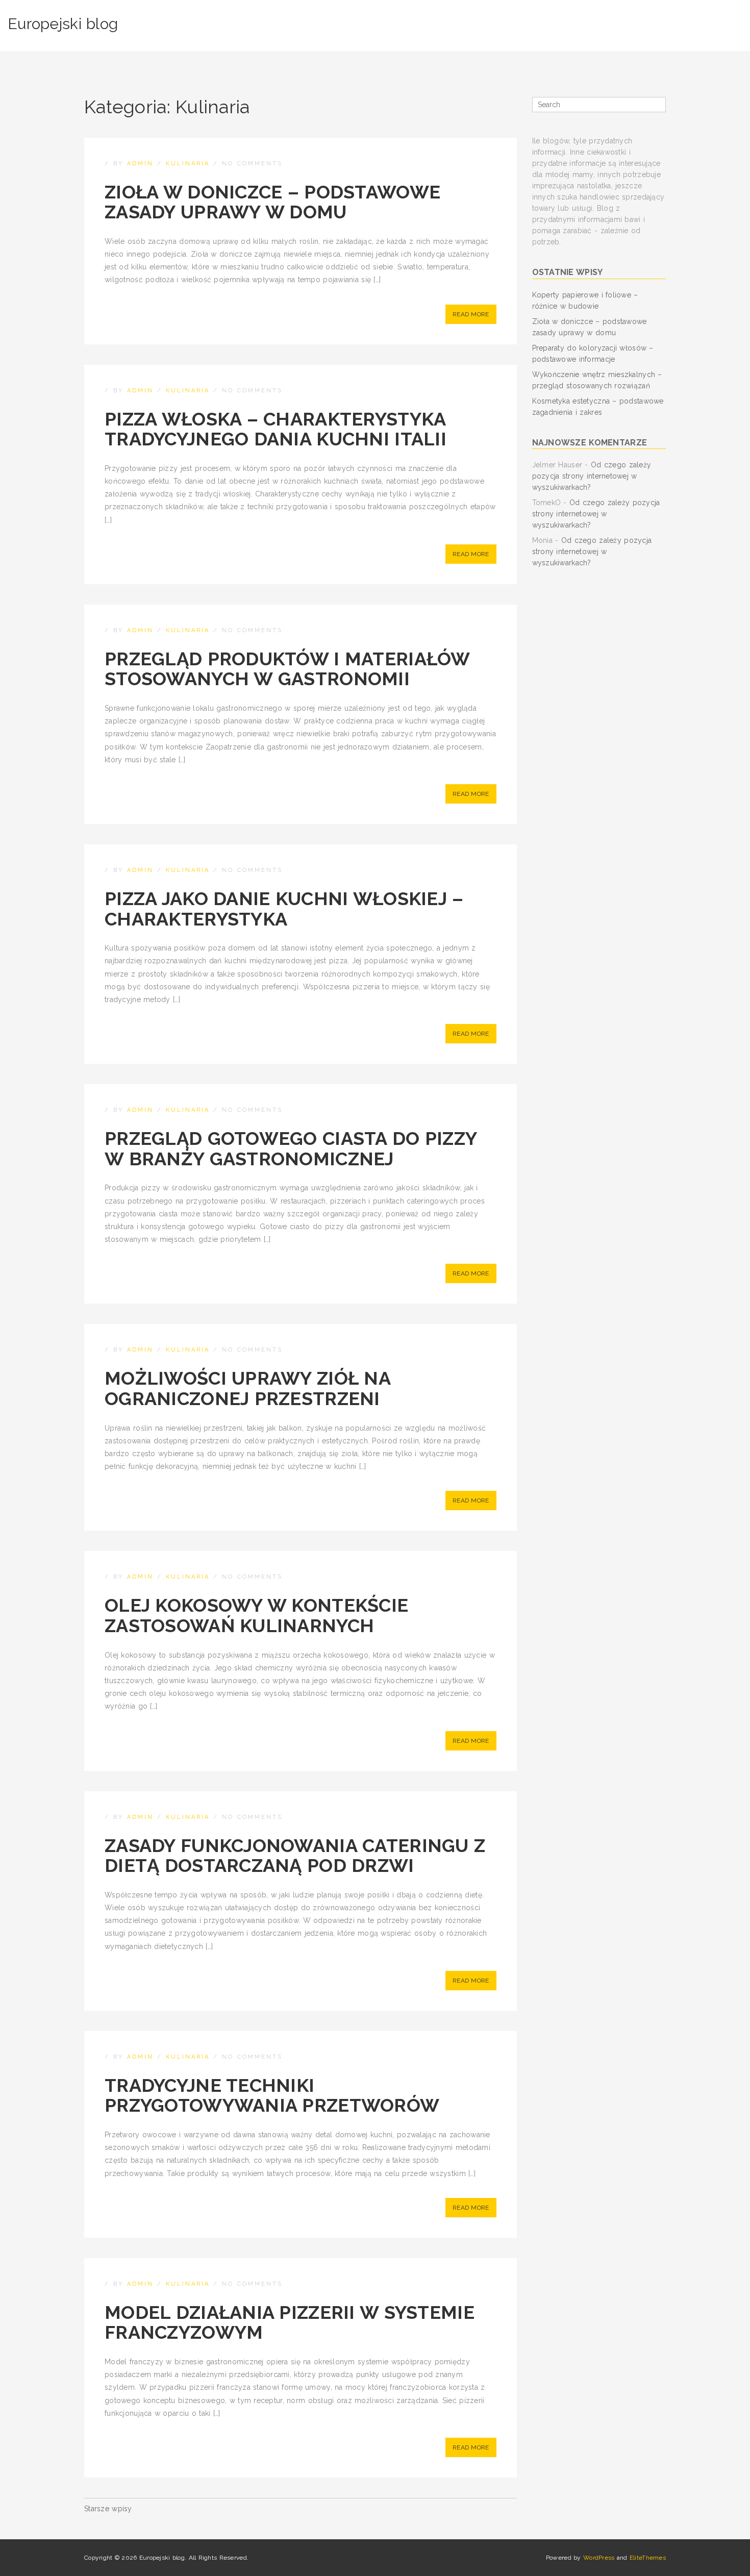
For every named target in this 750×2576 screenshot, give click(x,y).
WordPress (599, 2558)
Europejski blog (63, 24)
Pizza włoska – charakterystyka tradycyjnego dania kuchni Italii (276, 429)
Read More (471, 314)
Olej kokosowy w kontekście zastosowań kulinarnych (256, 1615)
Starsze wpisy (108, 2509)
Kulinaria (188, 164)
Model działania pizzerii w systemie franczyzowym (290, 2322)
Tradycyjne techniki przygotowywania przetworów (272, 2095)
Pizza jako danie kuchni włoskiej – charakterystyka (284, 909)
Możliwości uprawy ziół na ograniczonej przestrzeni (247, 1388)
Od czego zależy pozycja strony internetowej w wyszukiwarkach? (592, 476)
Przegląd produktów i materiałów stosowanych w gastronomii (287, 669)
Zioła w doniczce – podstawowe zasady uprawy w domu (272, 202)
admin (140, 164)
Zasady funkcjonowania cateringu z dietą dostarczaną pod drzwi (295, 1856)
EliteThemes (648, 2558)
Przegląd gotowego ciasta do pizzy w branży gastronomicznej (291, 1148)
